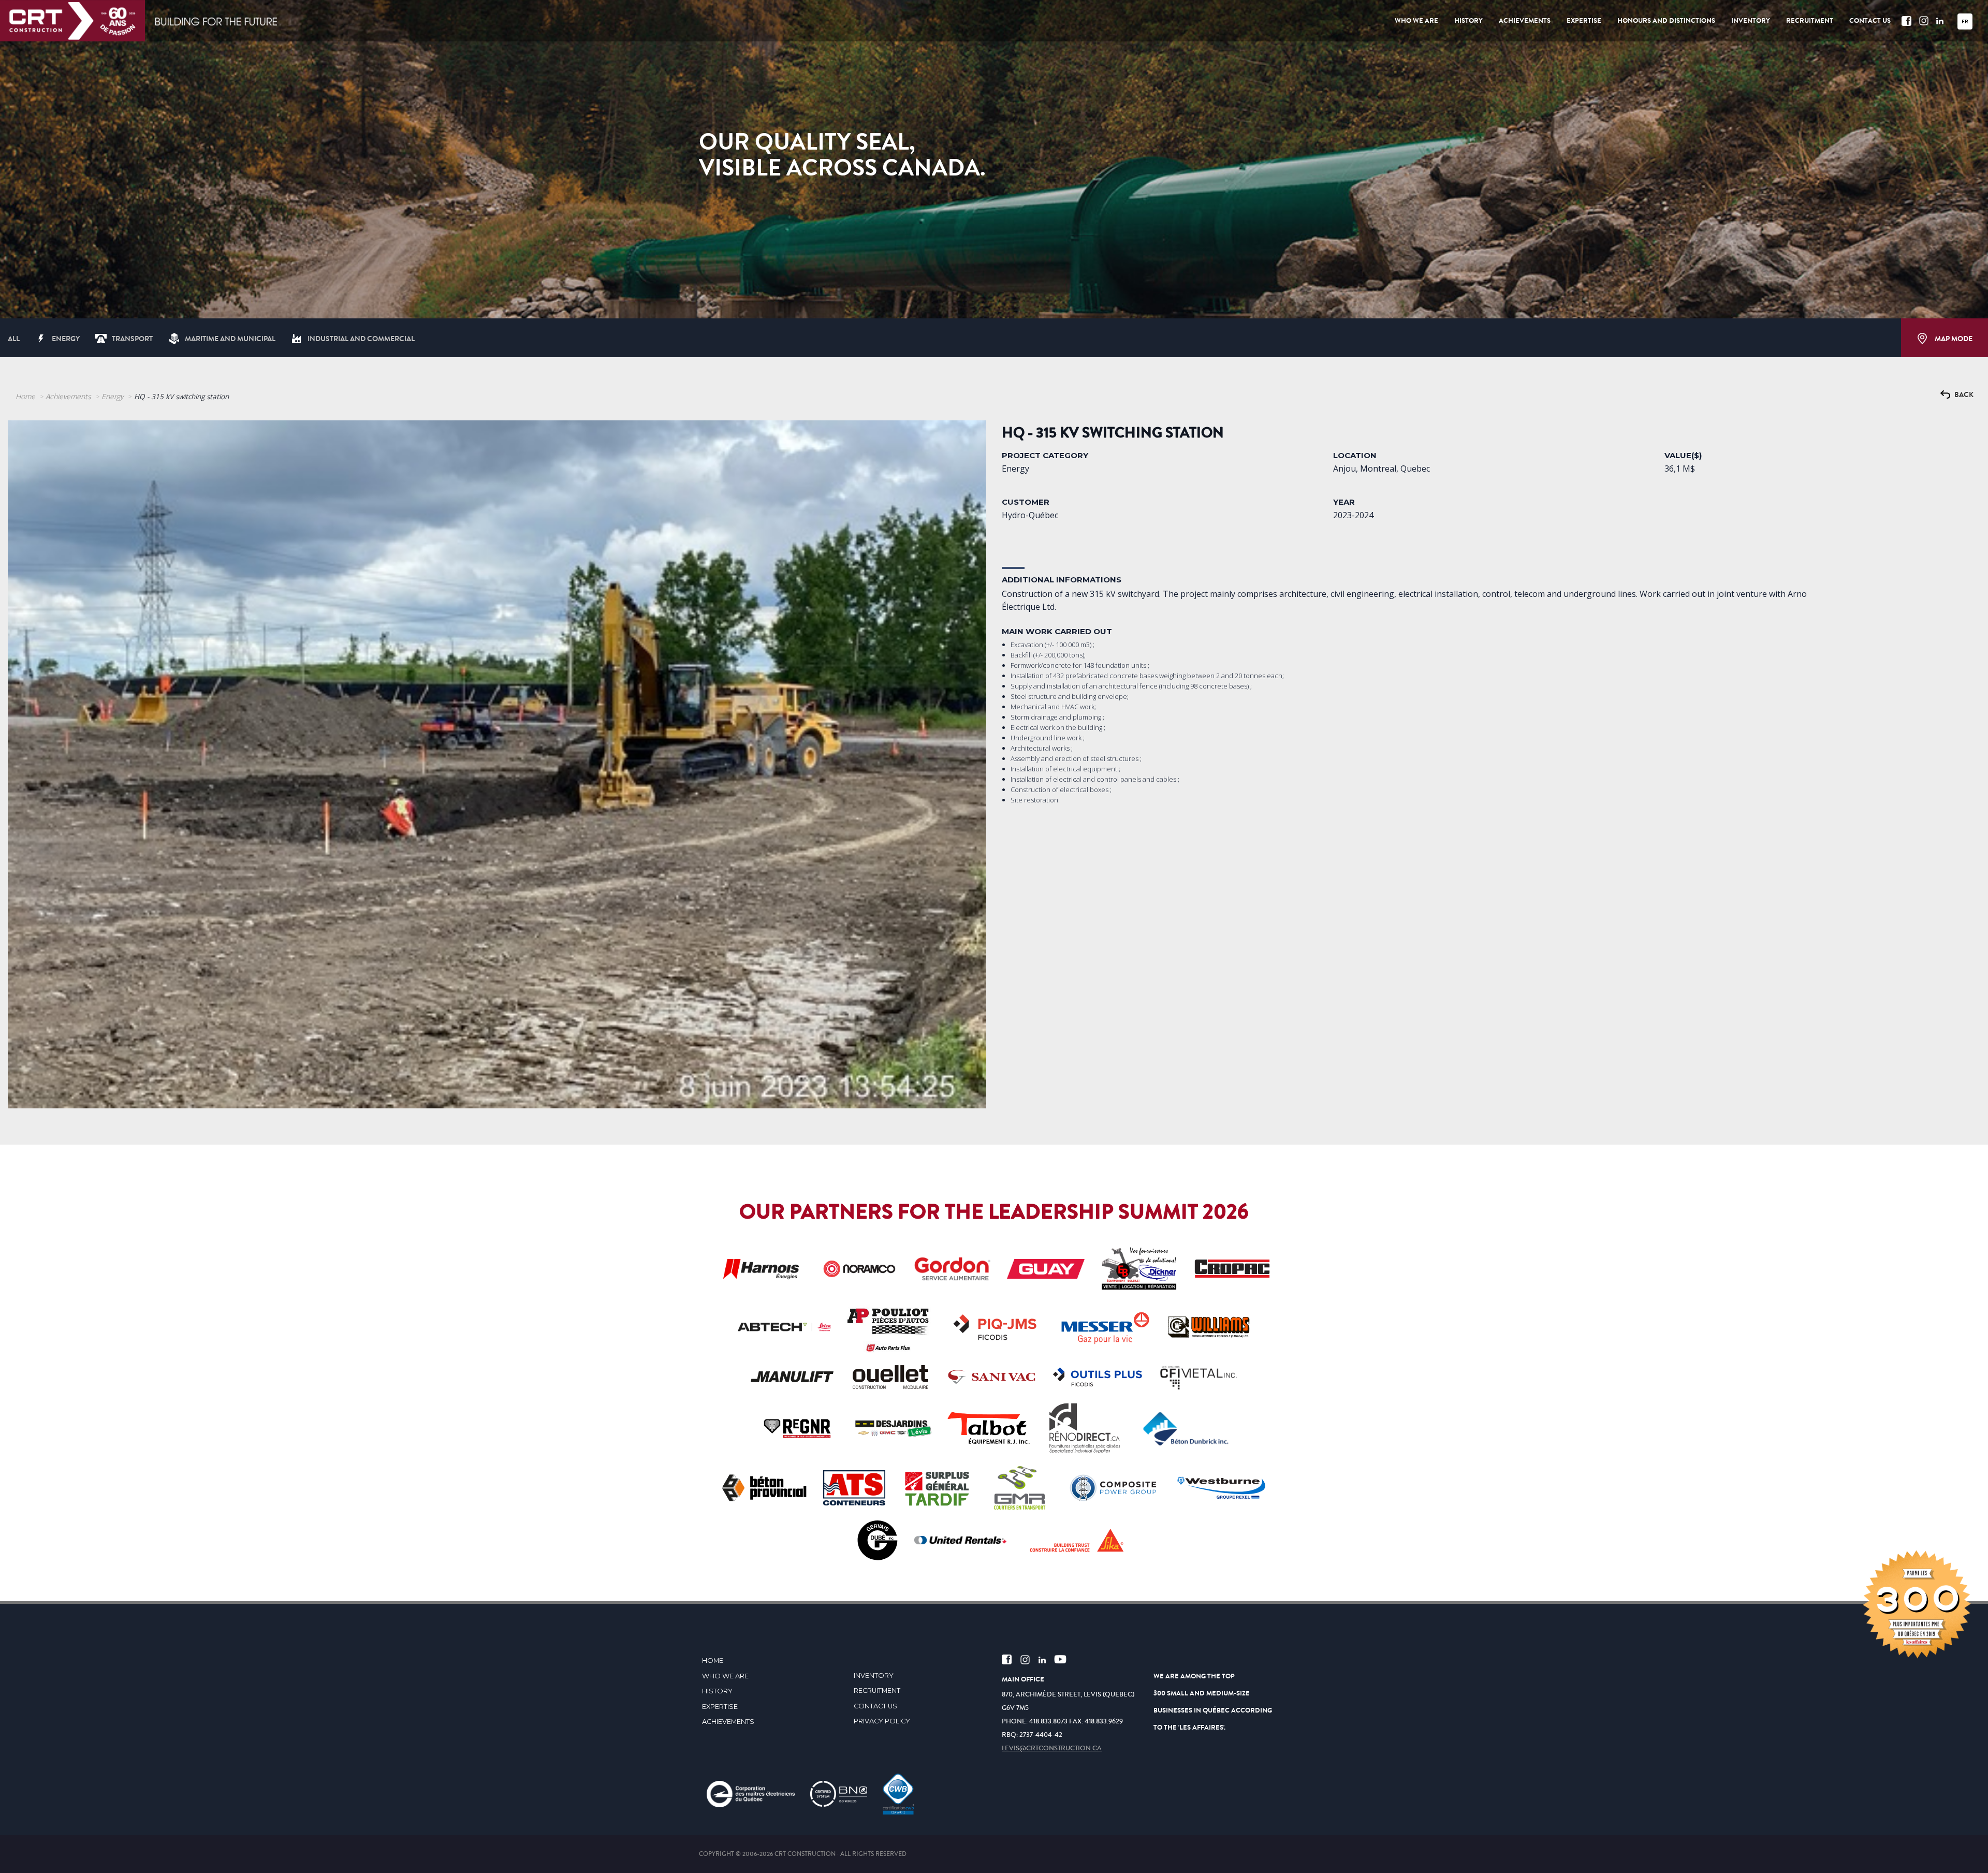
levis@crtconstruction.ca (1052, 1748)
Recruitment (877, 1691)
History (717, 1691)
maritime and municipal (230, 339)
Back (1963, 395)
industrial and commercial (361, 339)
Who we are (725, 1676)
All (14, 339)
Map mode (1953, 339)
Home (25, 396)
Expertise (720, 1707)
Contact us (875, 1706)
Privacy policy (882, 1721)
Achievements (68, 396)
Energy (66, 339)
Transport (132, 339)
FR (1965, 21)
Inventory (874, 1676)
